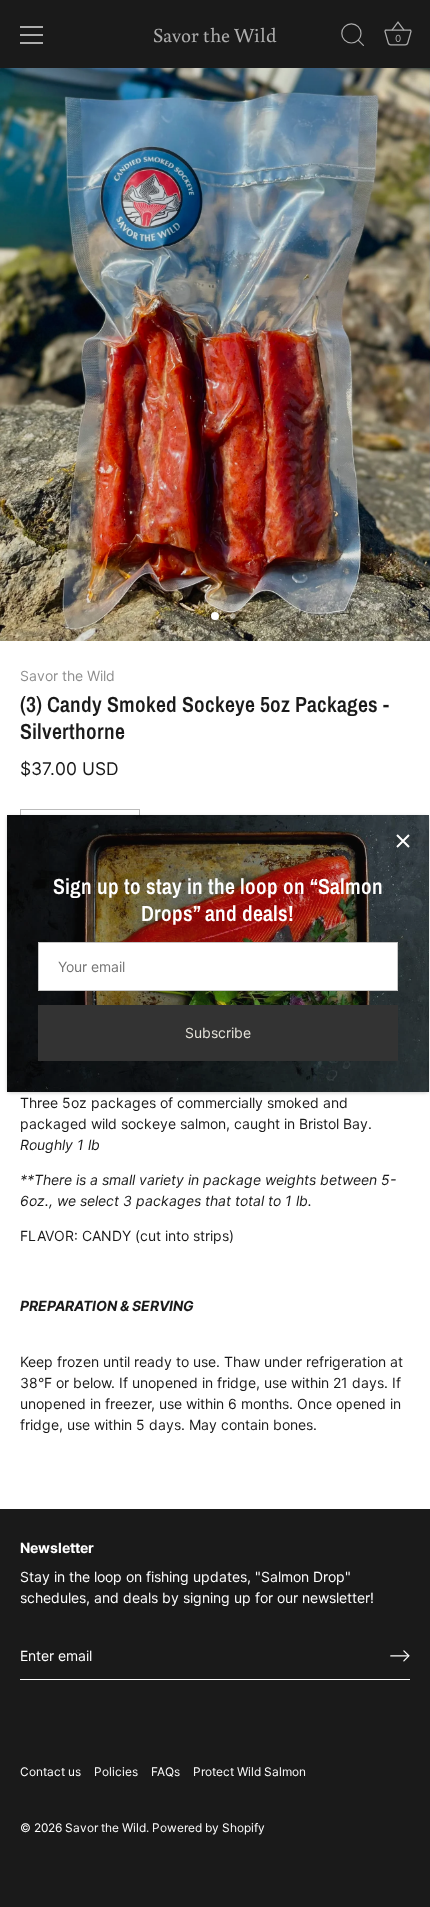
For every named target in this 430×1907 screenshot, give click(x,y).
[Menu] (32, 35)
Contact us (50, 1771)
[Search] (353, 38)
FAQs (165, 1771)
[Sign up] (400, 1656)
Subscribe (218, 1032)
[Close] (403, 841)
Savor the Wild (215, 34)
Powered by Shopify (208, 1827)
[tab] (215, 1263)
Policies (116, 1771)
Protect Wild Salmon (249, 1771)
